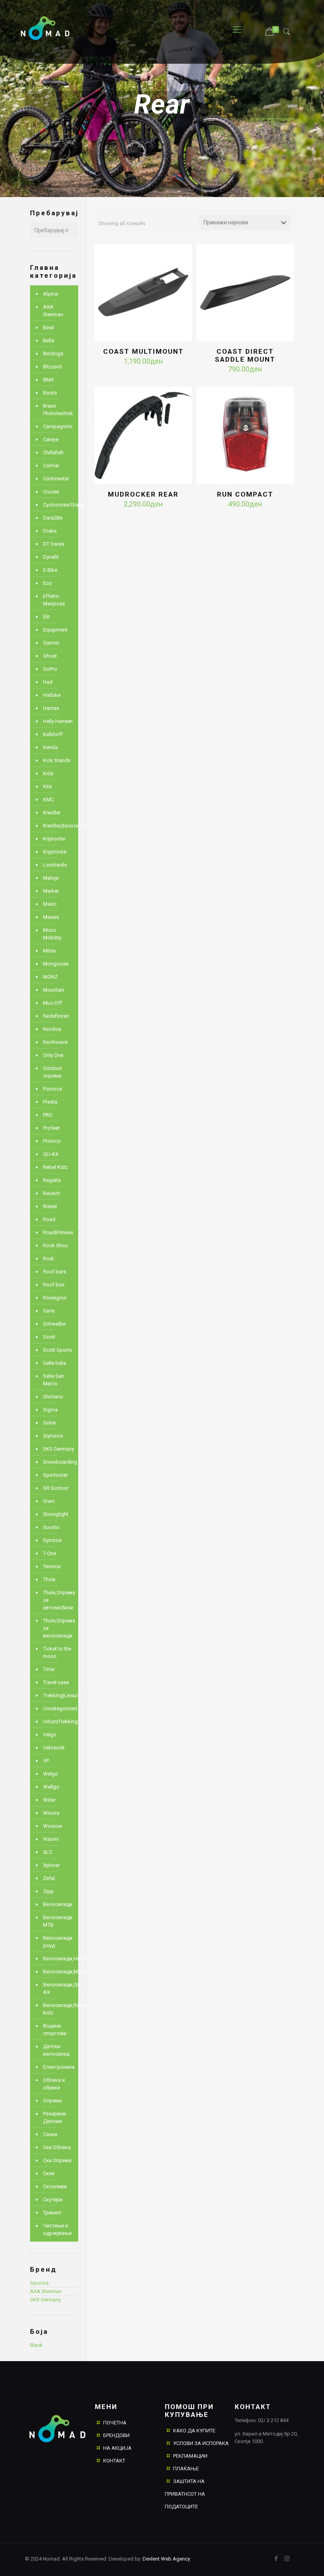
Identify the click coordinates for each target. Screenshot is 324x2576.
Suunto (51, 1527)
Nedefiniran (56, 1016)
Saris (49, 1311)
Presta (50, 1102)
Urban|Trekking (59, 1721)
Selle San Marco (54, 1380)
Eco (47, 583)
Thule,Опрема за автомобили (59, 1600)
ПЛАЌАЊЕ (186, 2469)
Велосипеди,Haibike (59, 1959)
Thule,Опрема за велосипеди (59, 1628)
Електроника (59, 2067)
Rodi (48, 1259)
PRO (48, 1115)
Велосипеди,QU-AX (59, 1988)
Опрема (52, 2101)
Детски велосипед (56, 2050)
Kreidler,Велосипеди (59, 826)
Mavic (50, 904)
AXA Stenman (53, 311)
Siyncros (53, 1436)
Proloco (52, 1141)
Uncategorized (59, 1708)
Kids (48, 773)
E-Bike (50, 570)
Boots (50, 393)
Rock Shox (55, 1245)
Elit (46, 617)
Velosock (54, 1748)
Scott (49, 1337)
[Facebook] (276, 2559)
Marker (51, 891)
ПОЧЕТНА (115, 2423)
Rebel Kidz (55, 1167)
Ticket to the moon (57, 1652)
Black (36, 2345)
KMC (48, 800)
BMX (48, 380)
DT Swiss (54, 544)
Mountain (54, 990)
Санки (50, 2134)
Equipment (55, 630)
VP (46, 1761)
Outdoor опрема (53, 1072)
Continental (56, 479)
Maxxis (51, 917)
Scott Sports (57, 1350)
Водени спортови (55, 2030)
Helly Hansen (58, 721)
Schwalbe (54, 1324)
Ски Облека (57, 2147)
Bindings (53, 354)
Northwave (55, 1042)
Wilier (49, 1800)
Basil (49, 327)
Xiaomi (51, 1839)
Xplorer (51, 1865)
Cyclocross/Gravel (59, 505)
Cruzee (51, 492)
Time (49, 1669)
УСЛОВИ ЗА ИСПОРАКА (201, 2443)
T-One (50, 1553)
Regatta (52, 1180)
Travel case (56, 1682)
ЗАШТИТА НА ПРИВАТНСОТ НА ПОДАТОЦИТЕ (185, 2494)
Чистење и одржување (57, 2229)
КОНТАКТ (114, 2461)
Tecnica (52, 1566)
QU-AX (51, 1154)
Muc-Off (53, 1003)
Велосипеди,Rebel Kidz (59, 2009)
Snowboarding (59, 1462)
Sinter (50, 1423)
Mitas (49, 951)
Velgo (50, 1735)
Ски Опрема (57, 2160)
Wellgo (51, 1787)
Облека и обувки (54, 2084)
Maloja (51, 878)
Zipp (48, 1891)
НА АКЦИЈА (117, 2448)
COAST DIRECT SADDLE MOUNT (245, 355)
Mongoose (56, 964)
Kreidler (52, 813)
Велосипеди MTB (58, 1921)
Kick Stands (57, 760)
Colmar (51, 466)
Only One (53, 1055)
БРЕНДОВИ (116, 2435)
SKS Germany (58, 1449)
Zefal (49, 1878)
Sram (49, 1501)
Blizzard (52, 367)
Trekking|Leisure (59, 1695)
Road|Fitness (58, 1232)
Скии (49, 2173)
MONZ (50, 977)
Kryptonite (55, 852)
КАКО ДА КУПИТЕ (194, 2431)
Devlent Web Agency (166, 2559)
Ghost (50, 656)
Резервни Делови (55, 2117)
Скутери (53, 2199)
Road (49, 1219)
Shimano (53, 1397)
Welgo (51, 1774)
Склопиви (55, 2186)
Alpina (50, 294)
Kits (47, 786)
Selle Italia (55, 1363)
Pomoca (53, 1089)
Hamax (51, 708)
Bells (49, 340)
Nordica (52, 1029)
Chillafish (53, 452)
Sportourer (55, 1475)
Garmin (51, 643)
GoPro (50, 669)
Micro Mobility (52, 934)
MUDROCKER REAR (143, 494)
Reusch (52, 1193)
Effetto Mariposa (54, 600)
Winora (51, 1813)
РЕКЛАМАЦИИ (190, 2456)
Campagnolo (58, 426)
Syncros (52, 1540)
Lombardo (55, 865)
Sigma (50, 1410)
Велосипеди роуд (58, 1942)
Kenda (50, 747)
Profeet (51, 1128)
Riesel (50, 1206)
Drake (50, 531)
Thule (49, 1579)
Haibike (52, 695)
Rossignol (55, 1298)
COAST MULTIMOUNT (143, 351)
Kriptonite (54, 839)
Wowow (53, 1826)
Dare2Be (53, 518)
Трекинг (52, 2213)
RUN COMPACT (245, 494)
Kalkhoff (53, 734)
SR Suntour (56, 1488)
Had (48, 682)
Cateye (51, 439)
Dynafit (51, 557)
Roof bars (55, 1272)
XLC (48, 1852)
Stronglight (56, 1514)
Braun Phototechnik (58, 410)
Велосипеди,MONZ (59, 1972)
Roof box (54, 1285)
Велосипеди (58, 1904)
